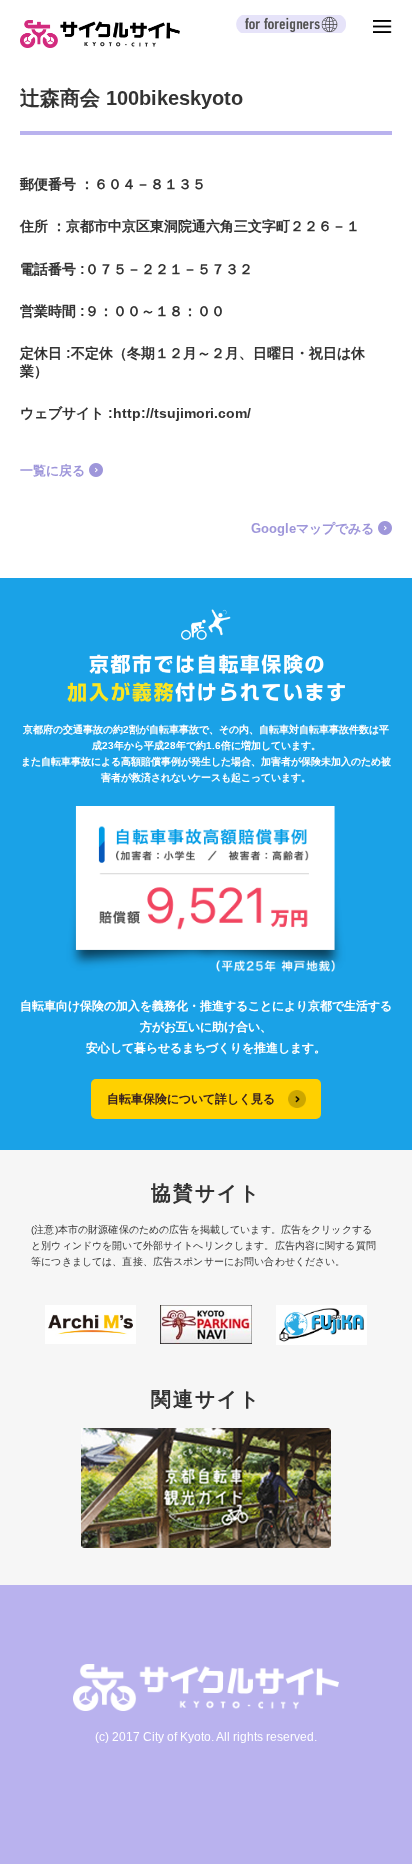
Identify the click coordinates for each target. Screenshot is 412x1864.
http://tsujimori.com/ (182, 413)
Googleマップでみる (312, 528)
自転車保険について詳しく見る (191, 1099)
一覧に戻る (52, 470)
